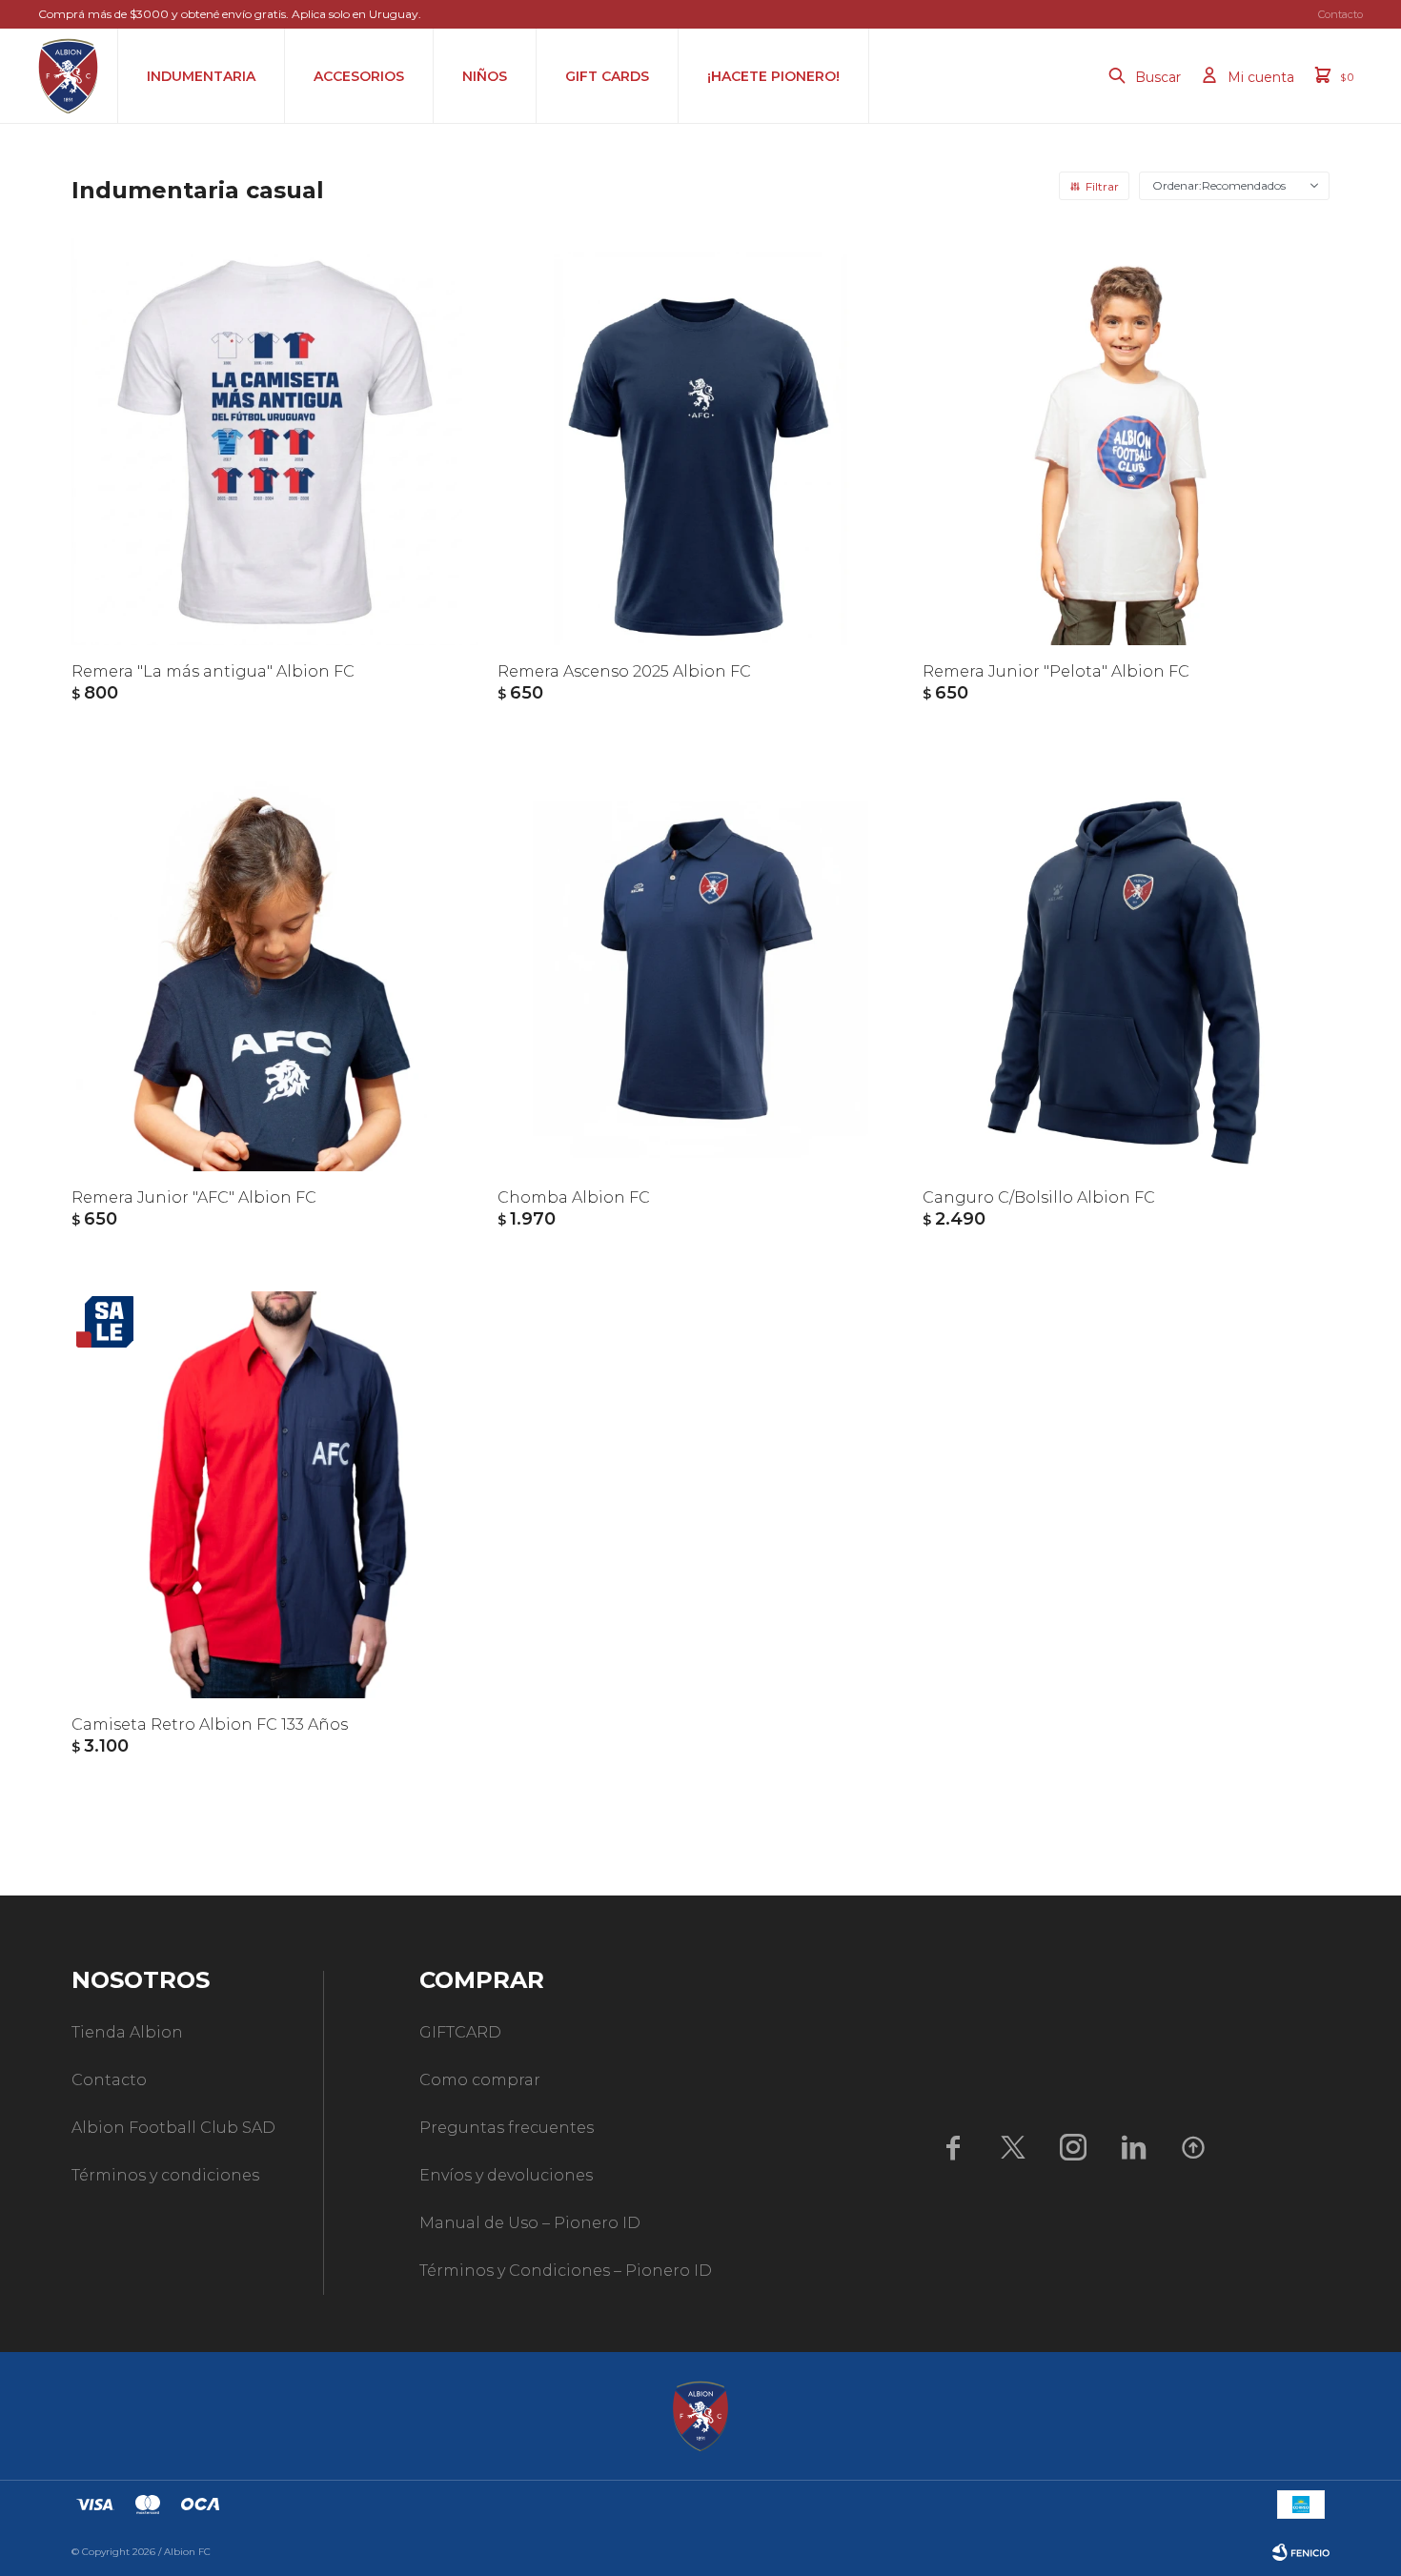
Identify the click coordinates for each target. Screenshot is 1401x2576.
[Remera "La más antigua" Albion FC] (275, 442)
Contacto (1340, 14)
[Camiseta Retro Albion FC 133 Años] (275, 1495)
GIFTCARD (460, 2032)
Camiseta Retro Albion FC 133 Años (210, 1724)
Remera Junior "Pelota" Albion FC (1056, 671)
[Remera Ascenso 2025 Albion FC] (701, 442)
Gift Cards (607, 76)
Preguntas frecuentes (507, 2128)
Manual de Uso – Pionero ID (530, 2223)
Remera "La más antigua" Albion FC (213, 671)
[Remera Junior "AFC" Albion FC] (275, 969)
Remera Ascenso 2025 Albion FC (624, 671)
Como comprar (480, 2080)
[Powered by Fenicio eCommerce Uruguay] (1301, 2552)
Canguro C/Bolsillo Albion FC (1039, 1197)
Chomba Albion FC (574, 1197)
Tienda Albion (127, 2032)
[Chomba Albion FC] (701, 969)
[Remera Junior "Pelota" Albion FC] (1126, 442)
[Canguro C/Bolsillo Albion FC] (1126, 969)
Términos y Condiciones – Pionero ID (566, 2271)
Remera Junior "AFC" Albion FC (194, 1197)
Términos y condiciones (165, 2175)
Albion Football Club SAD (173, 2128)
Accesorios (359, 76)
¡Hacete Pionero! (773, 76)
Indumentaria (201, 76)
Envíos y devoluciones (506, 2175)
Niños (485, 76)
